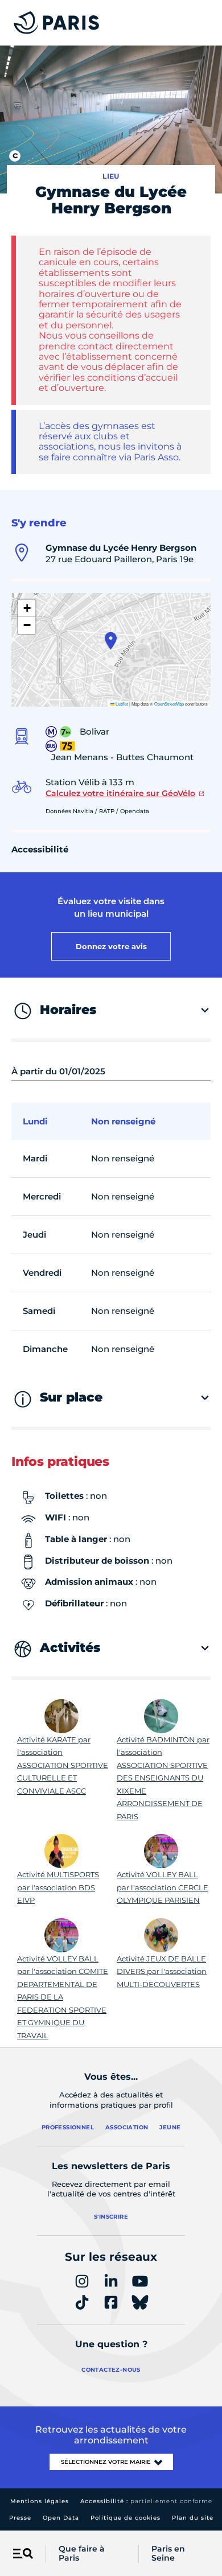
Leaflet (121, 704)
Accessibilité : (146, 2501)
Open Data (61, 2518)
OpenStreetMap (169, 704)
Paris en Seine (168, 2554)
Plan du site (193, 2518)
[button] (111, 641)
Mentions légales (40, 2501)
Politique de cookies (126, 2518)
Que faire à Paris (82, 2554)
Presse (20, 2518)
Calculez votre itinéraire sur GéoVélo (120, 793)
